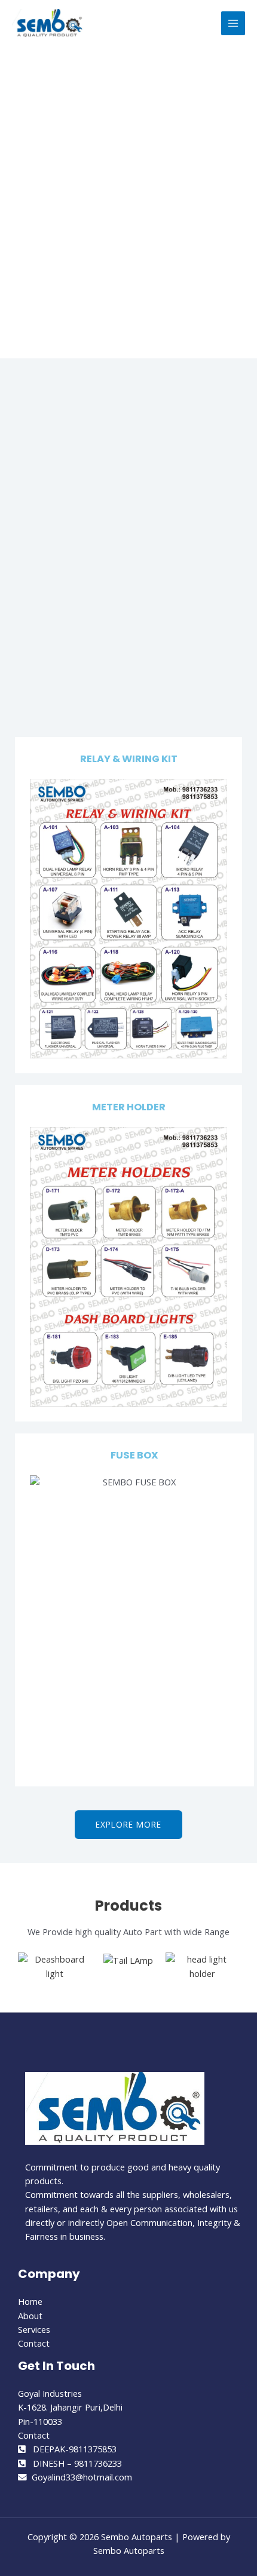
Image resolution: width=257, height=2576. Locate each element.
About (30, 2316)
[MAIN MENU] (233, 23)
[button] (30, 1974)
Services (34, 2329)
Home (30, 2301)
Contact (34, 2343)
